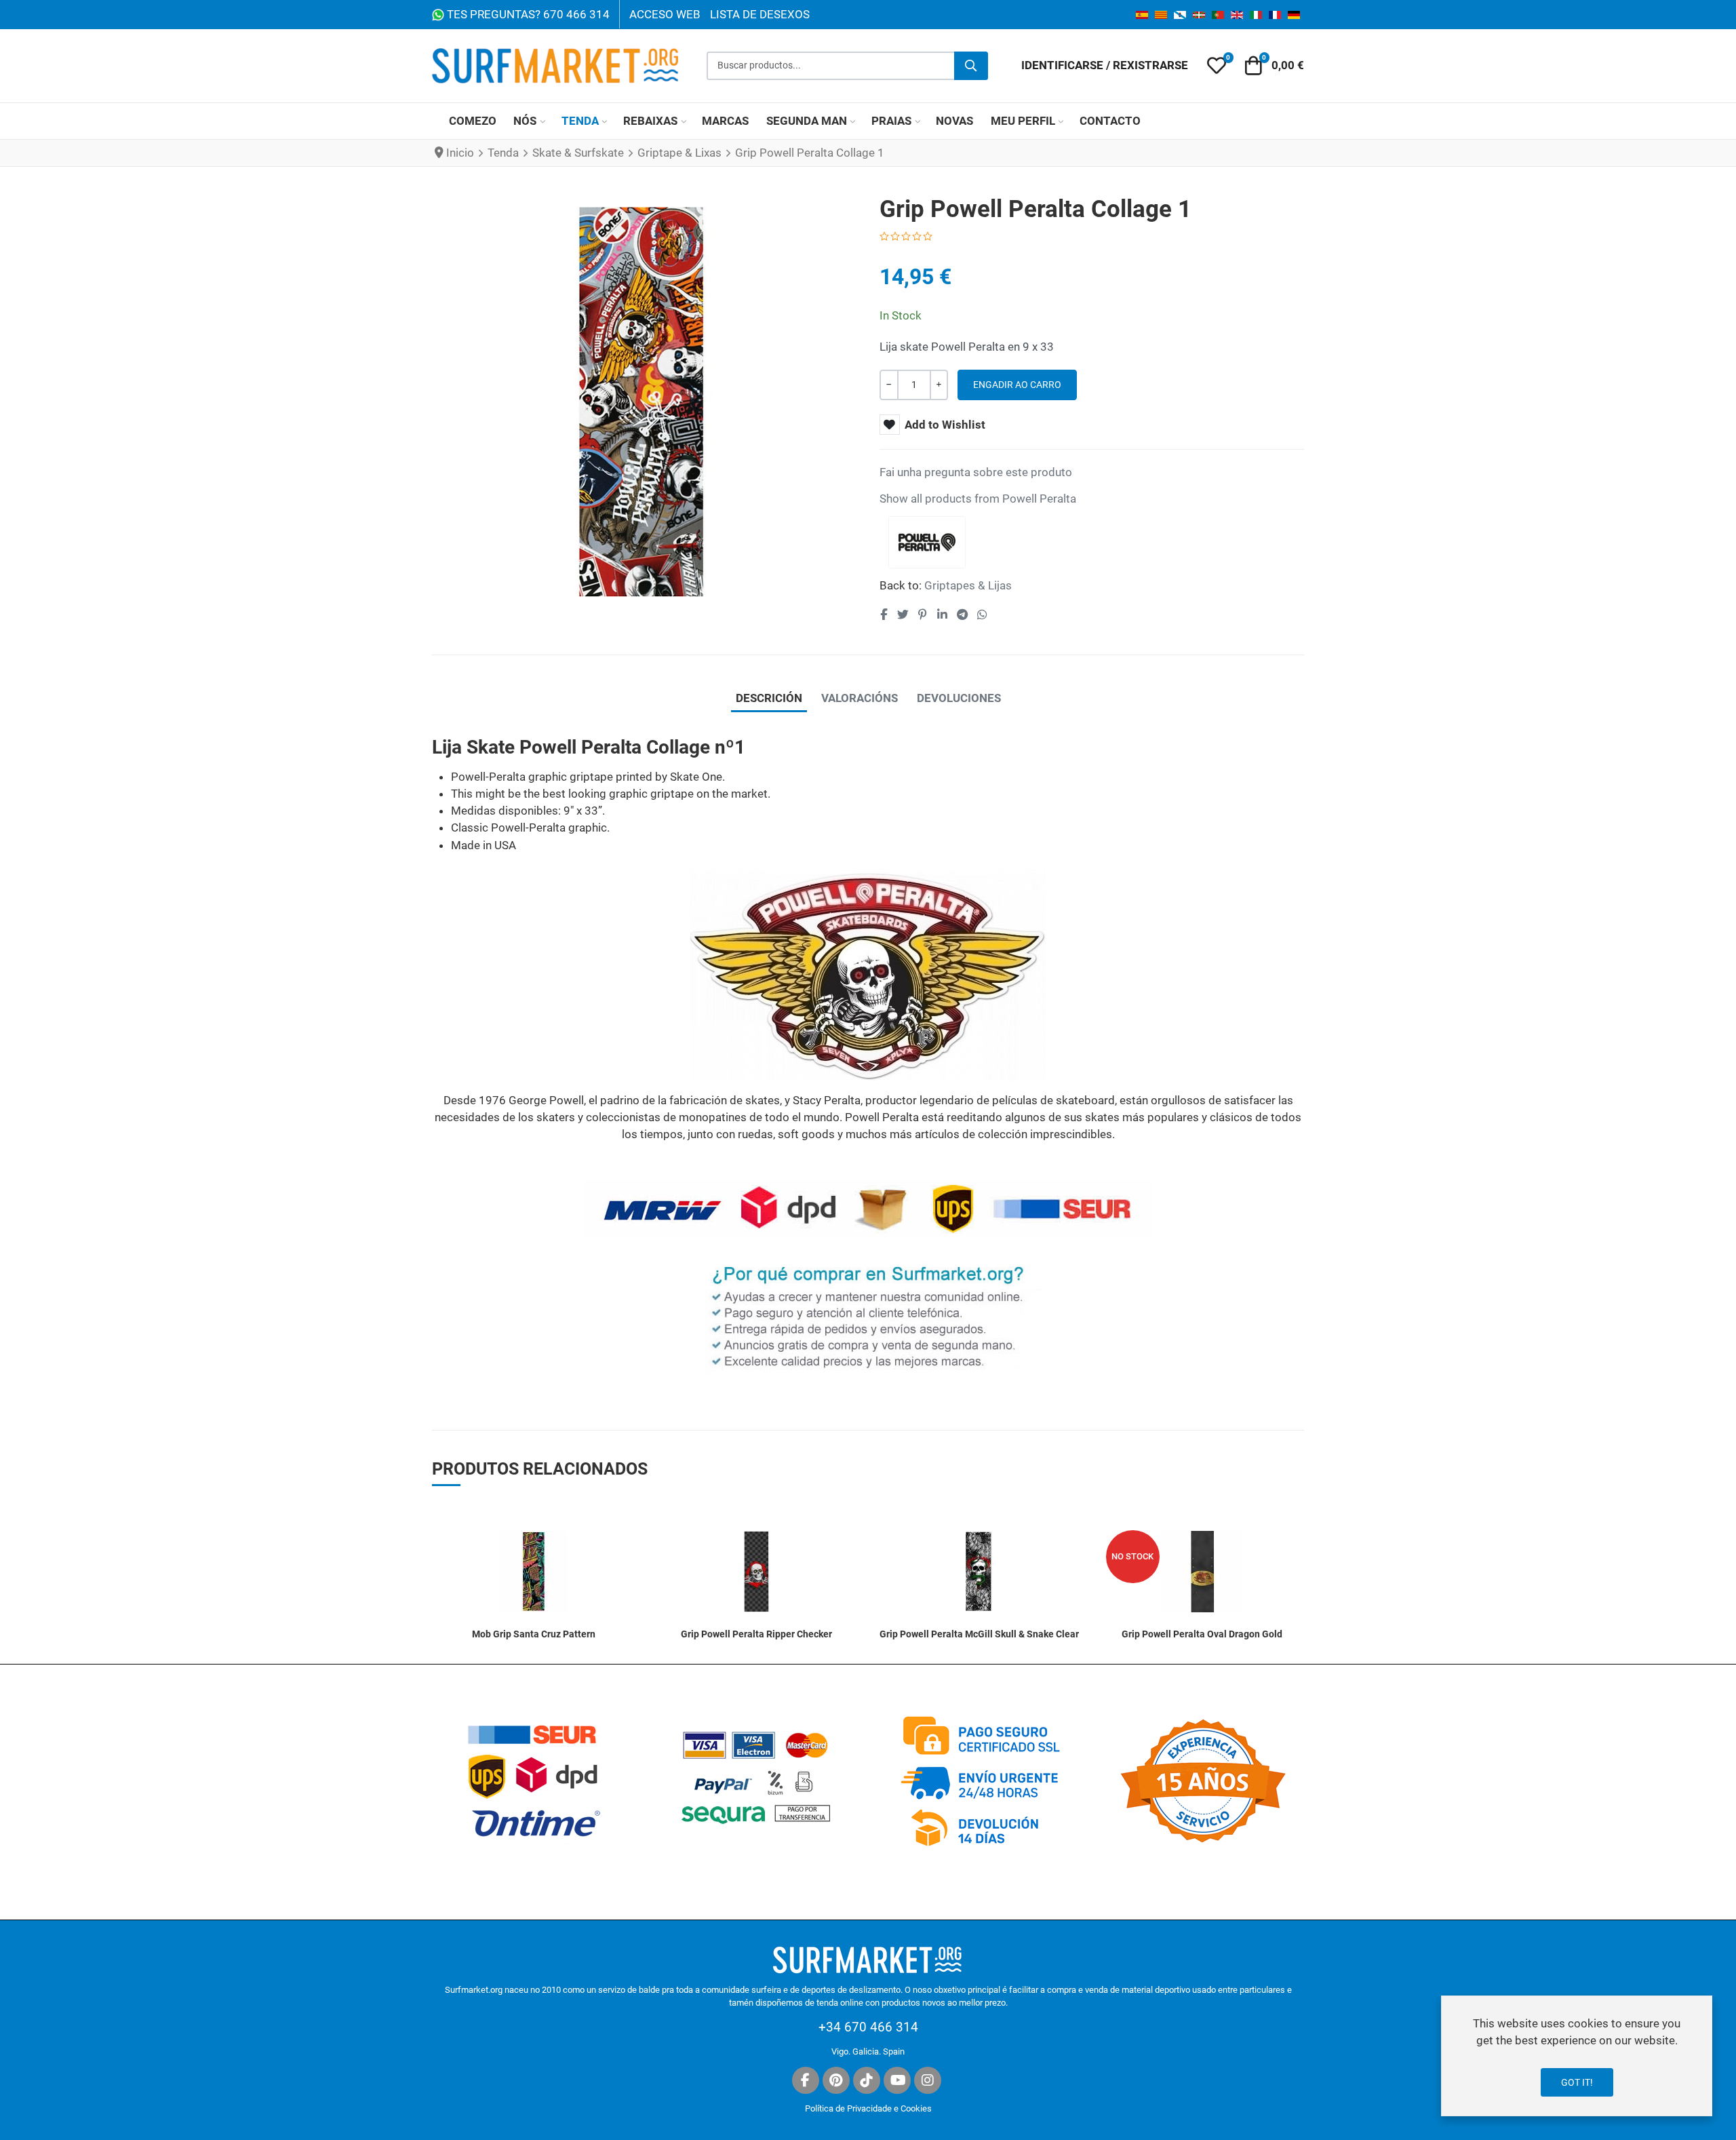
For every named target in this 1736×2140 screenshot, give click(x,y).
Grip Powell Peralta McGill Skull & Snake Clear (979, 1634)
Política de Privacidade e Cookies (868, 2108)
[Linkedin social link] (942, 615)
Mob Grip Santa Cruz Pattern (534, 1634)
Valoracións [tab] (860, 698)
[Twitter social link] (903, 615)
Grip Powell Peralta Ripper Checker (756, 1634)
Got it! (1577, 2082)
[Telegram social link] (962, 615)
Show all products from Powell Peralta (978, 499)
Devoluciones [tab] (959, 698)
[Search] (971, 66)
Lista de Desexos (760, 14)
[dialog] (1577, 2056)
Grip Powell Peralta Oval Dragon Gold (1202, 1634)
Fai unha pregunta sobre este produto (976, 472)
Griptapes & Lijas (968, 585)
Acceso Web (665, 14)
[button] (1217, 66)
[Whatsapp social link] (983, 615)
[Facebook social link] (884, 615)
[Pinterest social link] (922, 615)
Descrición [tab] (769, 698)
